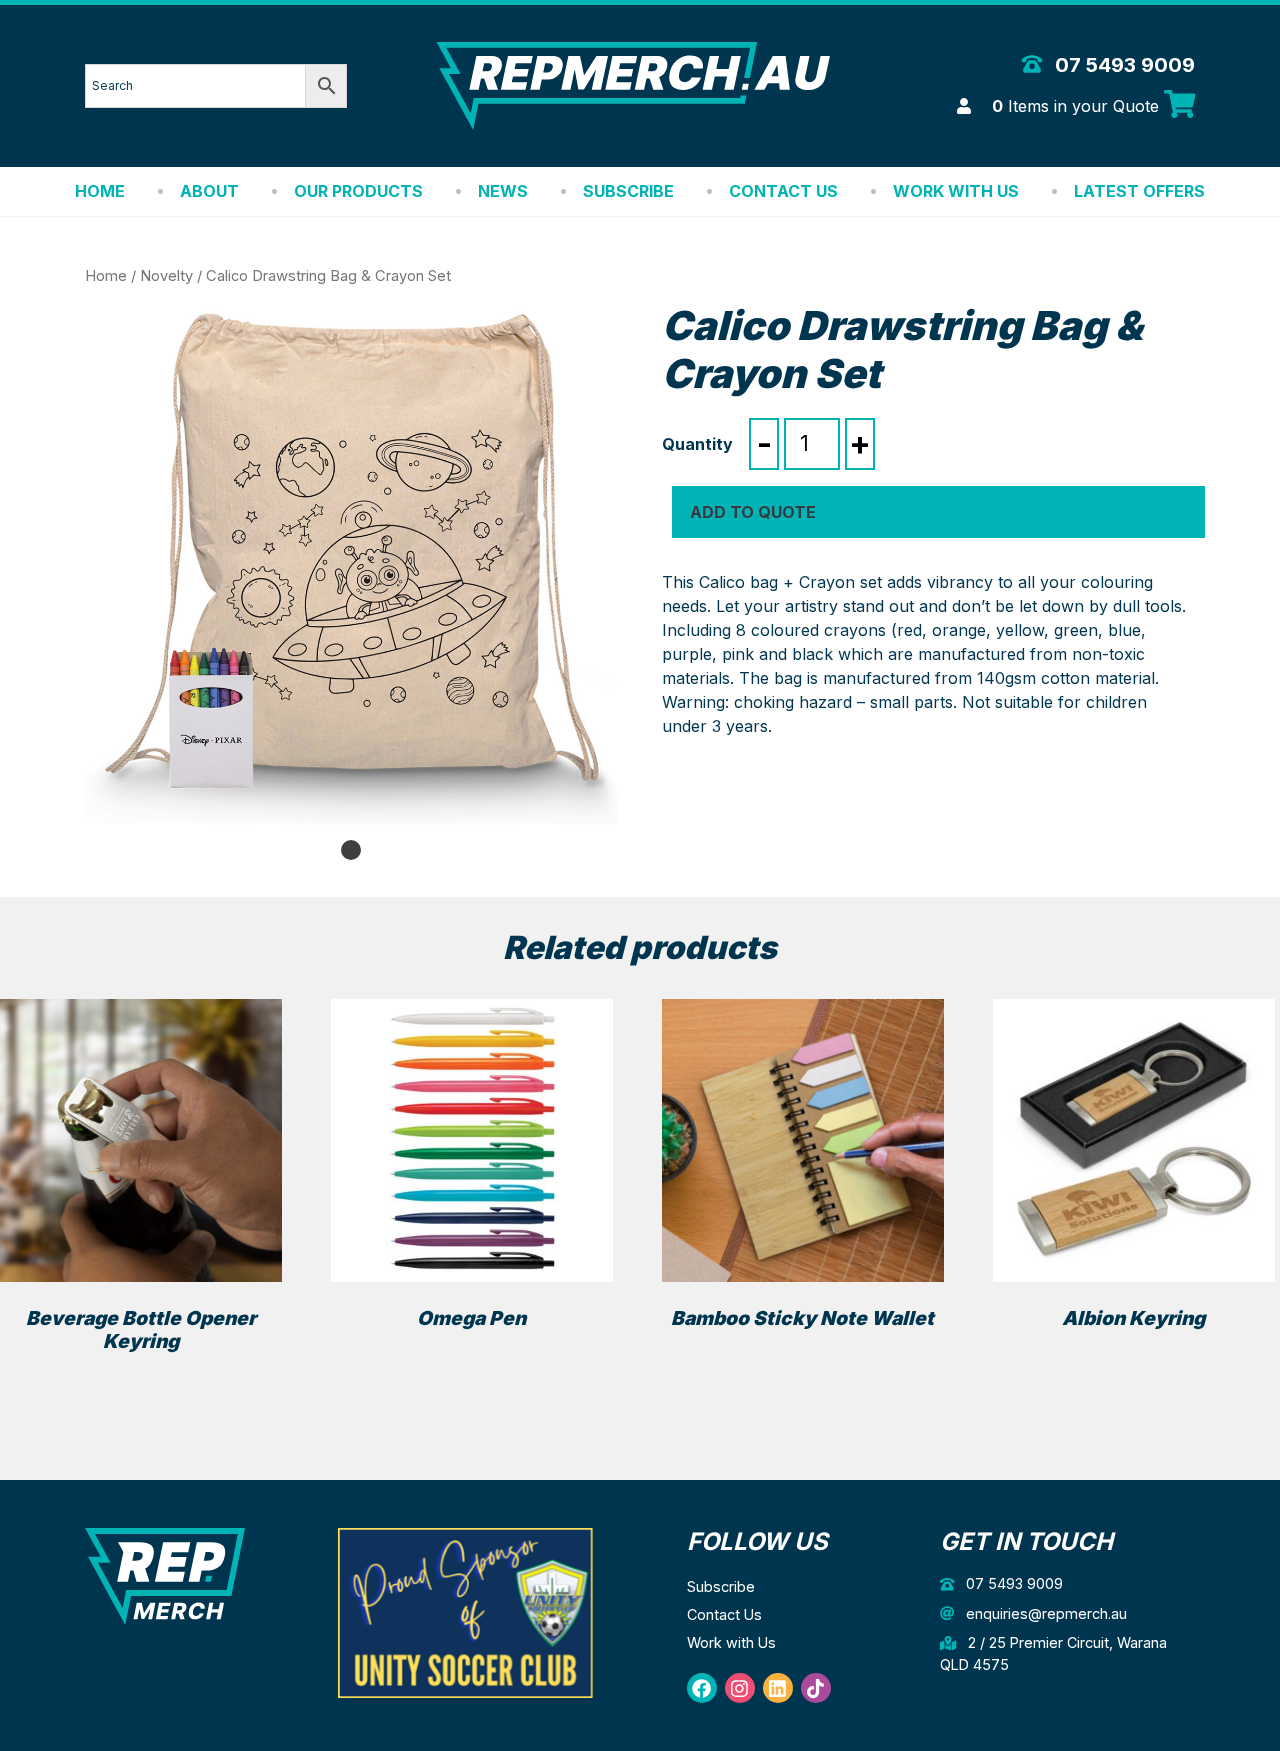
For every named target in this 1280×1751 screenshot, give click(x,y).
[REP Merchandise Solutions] (165, 1574)
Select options (141, 1377)
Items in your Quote (1078, 106)
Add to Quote (753, 512)
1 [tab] (351, 850)
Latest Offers (1139, 191)
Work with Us (956, 191)
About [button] (209, 191)
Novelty (166, 276)
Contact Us (783, 191)
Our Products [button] (358, 191)
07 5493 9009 (1122, 65)
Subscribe (628, 191)
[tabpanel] (351, 568)
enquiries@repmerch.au (1044, 1613)
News (503, 191)
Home (100, 191)
